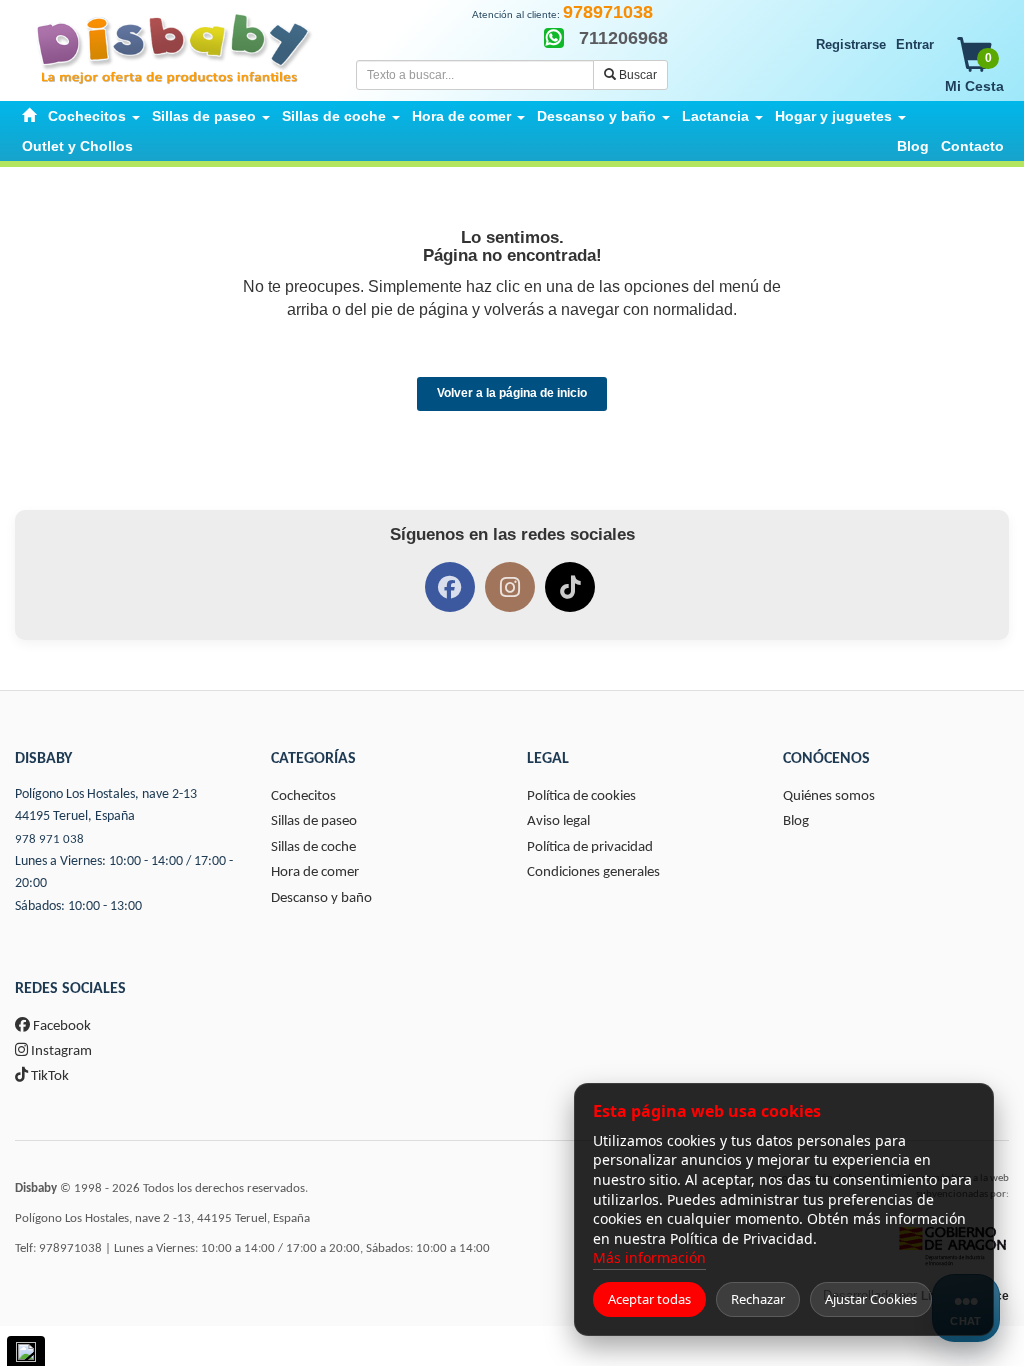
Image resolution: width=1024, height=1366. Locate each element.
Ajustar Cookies (871, 1299)
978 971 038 (49, 839)
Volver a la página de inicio (512, 393)
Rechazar (758, 1299)
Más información (649, 1257)
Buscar (636, 75)
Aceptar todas (649, 1299)
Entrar (915, 44)
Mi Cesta (974, 72)
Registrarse (851, 44)
